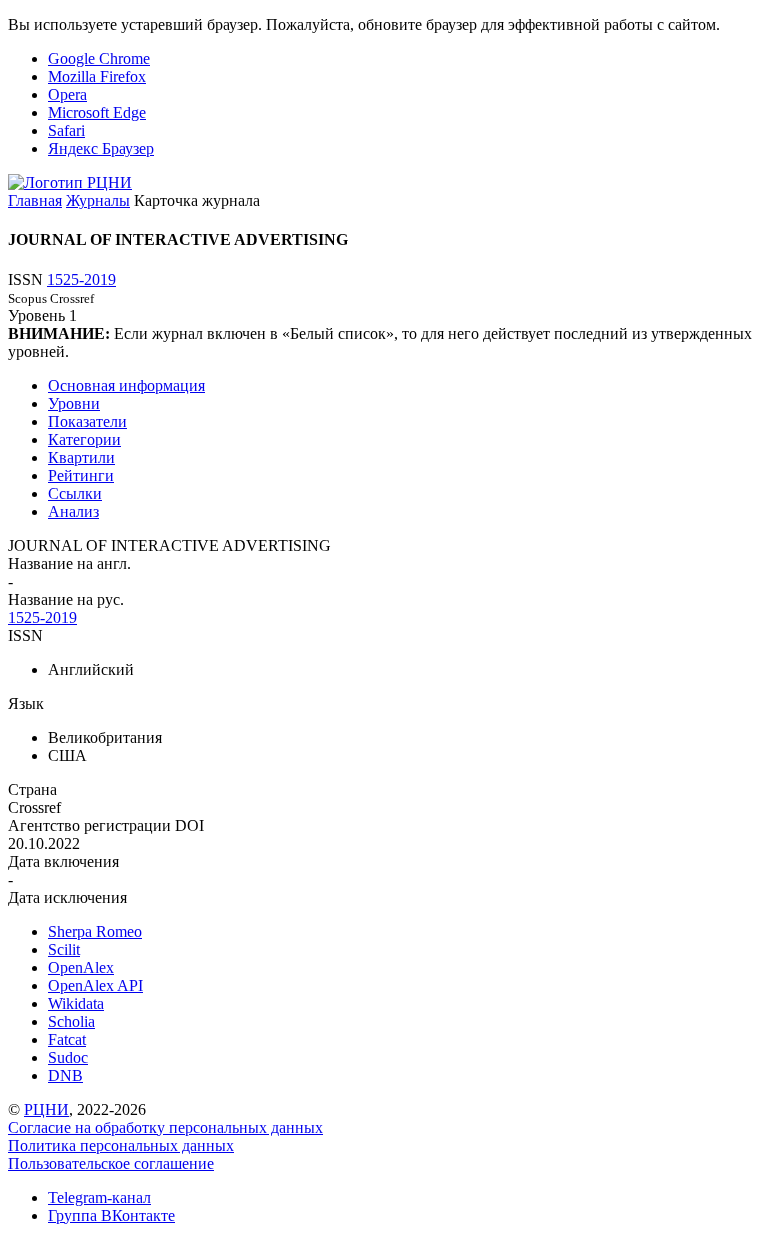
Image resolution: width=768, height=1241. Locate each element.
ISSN (25, 635)
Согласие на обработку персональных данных (165, 1127)
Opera (67, 94)
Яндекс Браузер (101, 148)
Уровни (74, 403)
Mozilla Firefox (97, 76)
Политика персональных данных (121, 1145)
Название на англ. (69, 563)
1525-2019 (81, 279)
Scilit (64, 949)
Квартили (81, 457)
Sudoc (68, 1057)
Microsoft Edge (97, 112)
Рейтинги (81, 475)
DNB (65, 1075)
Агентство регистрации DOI (106, 825)
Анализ (73, 511)
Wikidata (76, 1003)
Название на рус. (66, 599)
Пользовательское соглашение (111, 1163)
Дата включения (63, 861)
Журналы (98, 200)
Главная (35, 200)
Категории (84, 439)
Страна (32, 789)
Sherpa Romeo (95, 931)
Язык (26, 703)
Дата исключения (67, 897)
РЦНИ (46, 1109)
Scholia (71, 1021)
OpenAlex (81, 967)
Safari (66, 130)
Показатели (87, 421)
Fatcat (67, 1039)
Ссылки (75, 493)
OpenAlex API (95, 985)
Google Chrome (99, 58)
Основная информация (126, 385)
